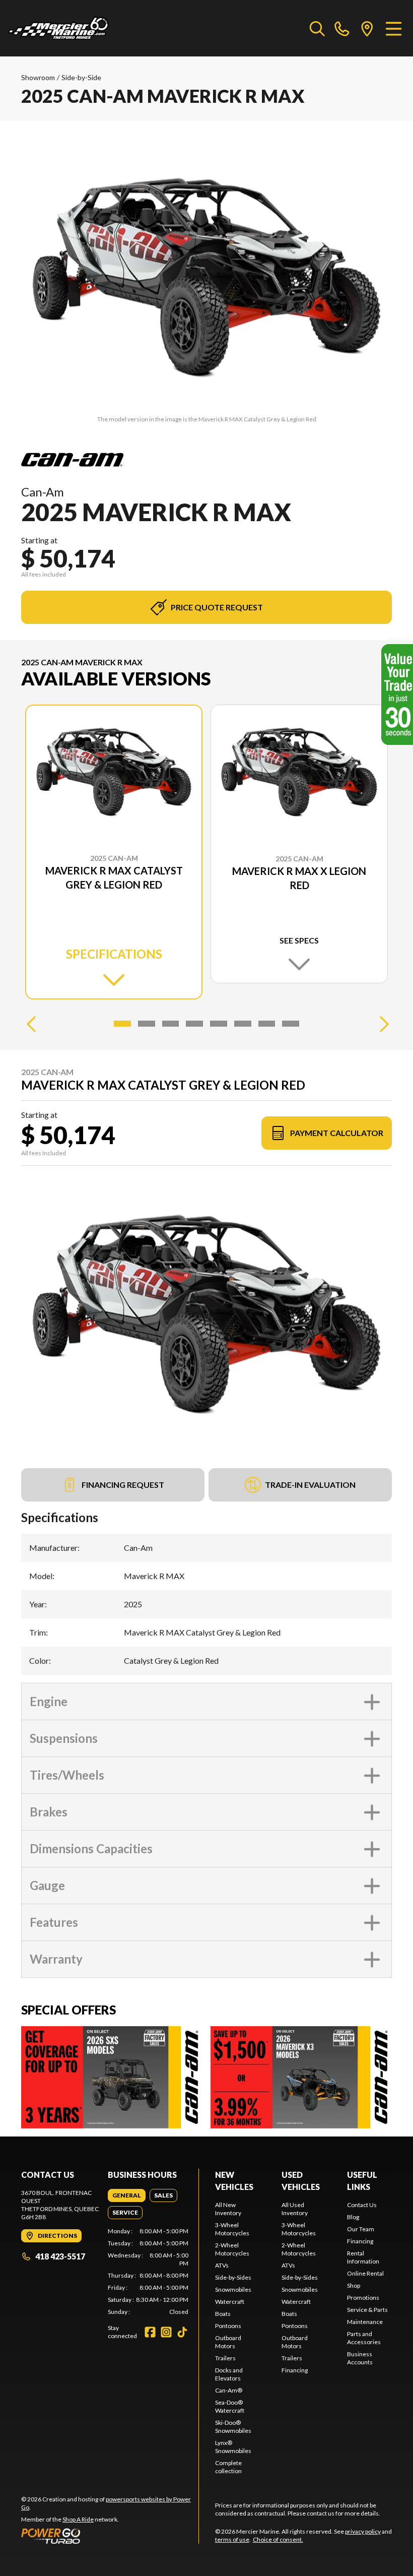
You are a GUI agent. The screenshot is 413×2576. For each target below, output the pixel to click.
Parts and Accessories (364, 2338)
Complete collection (228, 2467)
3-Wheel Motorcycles (232, 2229)
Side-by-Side (81, 77)
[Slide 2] (147, 1024)
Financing (295, 2370)
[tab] (127, 2195)
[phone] (342, 28)
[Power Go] (110, 2536)
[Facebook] (150, 2332)
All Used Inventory (295, 2209)
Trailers (225, 2358)
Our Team (361, 2229)
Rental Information (363, 2257)
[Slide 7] (267, 1024)
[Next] (382, 1024)
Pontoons (228, 2326)
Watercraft (230, 2302)
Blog (353, 2217)
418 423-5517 (60, 2256)
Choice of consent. (278, 2539)
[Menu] (394, 28)
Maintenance (365, 2322)
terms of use (232, 2539)
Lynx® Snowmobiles (233, 2447)
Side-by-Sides (233, 2277)
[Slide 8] (291, 1024)
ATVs (222, 2265)
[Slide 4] (194, 1024)
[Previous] (31, 1024)
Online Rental (365, 2273)
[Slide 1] (122, 1024)
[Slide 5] (219, 1024)
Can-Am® (229, 2390)
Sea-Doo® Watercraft (230, 2406)
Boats (223, 2314)
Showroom (38, 77)
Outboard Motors (228, 2342)
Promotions (363, 2298)
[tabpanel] (148, 2272)
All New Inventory (228, 2209)
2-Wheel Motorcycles (232, 2249)
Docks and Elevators (229, 2374)
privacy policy (363, 2531)
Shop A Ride (78, 2519)
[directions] (367, 28)
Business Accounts (360, 2358)
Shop (354, 2285)
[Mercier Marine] (58, 28)
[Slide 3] (171, 1024)
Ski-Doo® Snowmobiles (233, 2427)
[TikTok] (182, 2332)
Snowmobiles (233, 2289)
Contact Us (362, 2205)
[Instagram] (166, 2332)
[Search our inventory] (317, 28)
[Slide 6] (243, 1024)
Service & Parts (367, 2310)
